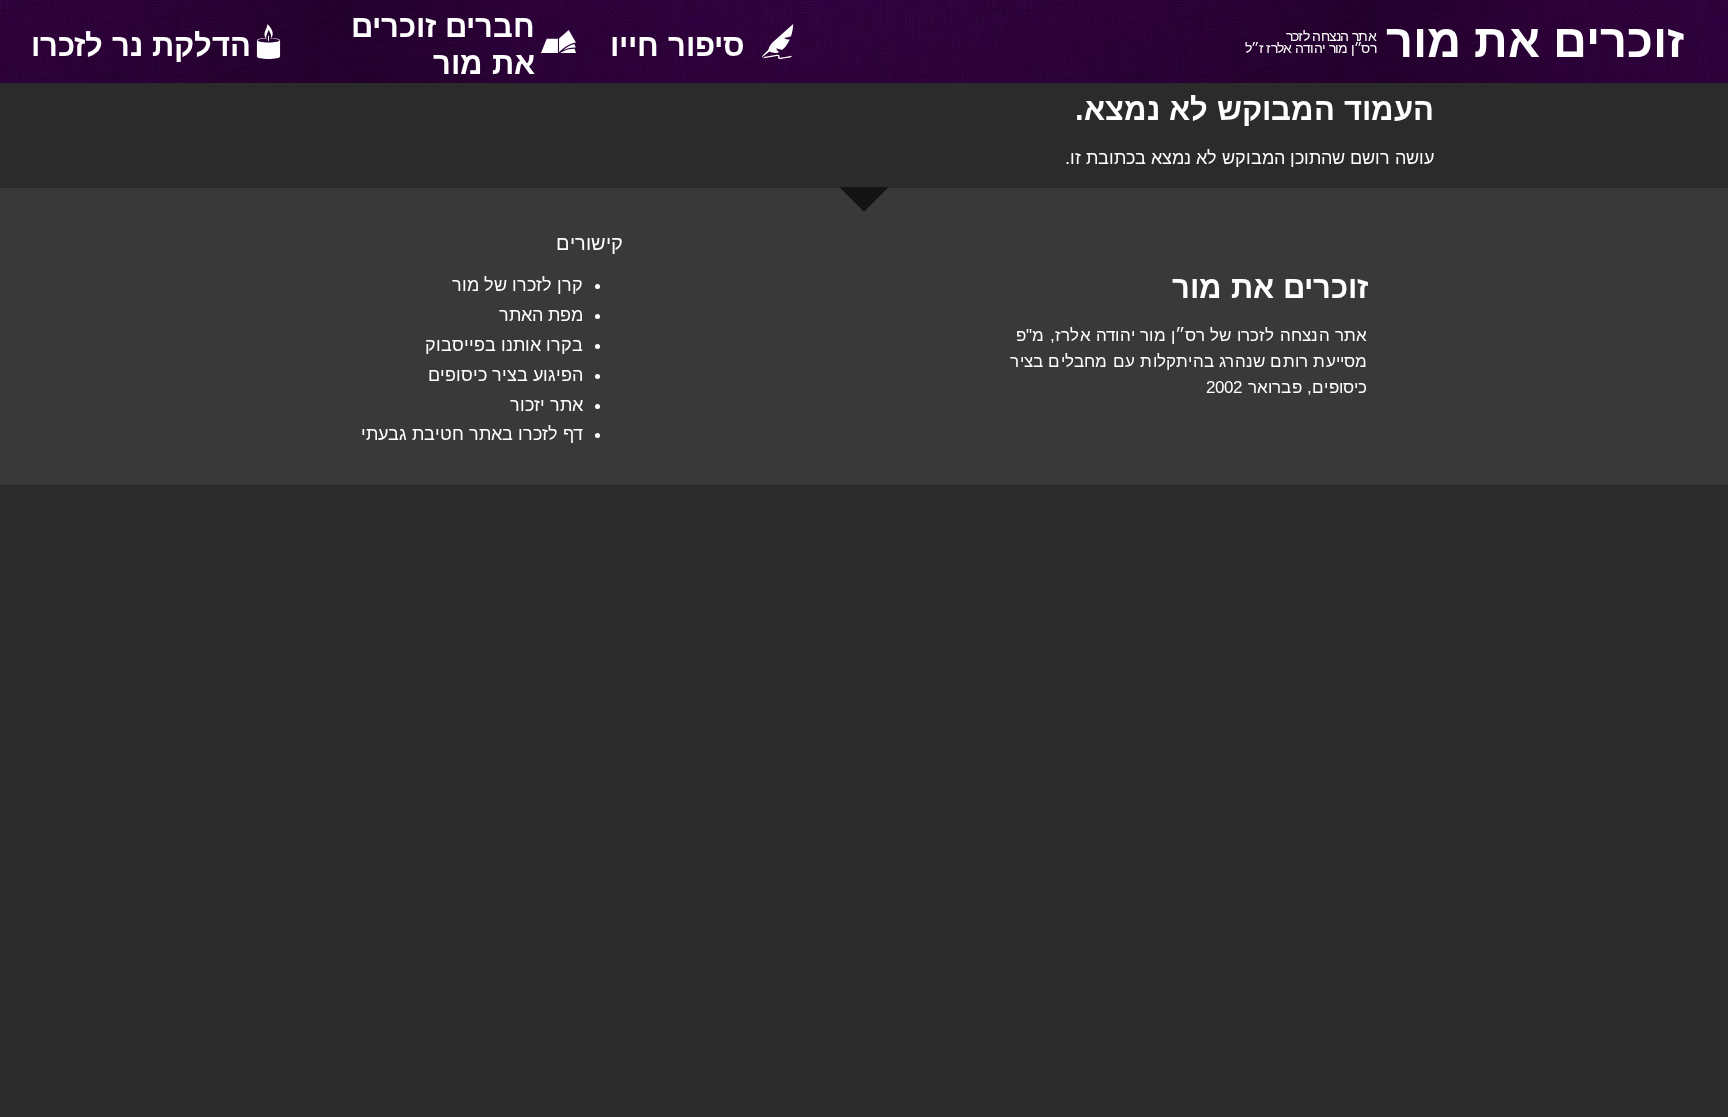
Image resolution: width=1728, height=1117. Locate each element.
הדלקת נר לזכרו (141, 45)
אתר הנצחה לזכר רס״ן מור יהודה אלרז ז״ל (1310, 42)
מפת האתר (541, 315)
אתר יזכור (546, 405)
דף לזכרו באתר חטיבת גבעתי (472, 434)
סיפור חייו (677, 45)
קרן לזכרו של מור (517, 285)
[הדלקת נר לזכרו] (268, 41)
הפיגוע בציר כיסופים (505, 375)
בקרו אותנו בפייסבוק (504, 345)
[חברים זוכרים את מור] (558, 41)
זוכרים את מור (1535, 41)
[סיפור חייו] (777, 41)
